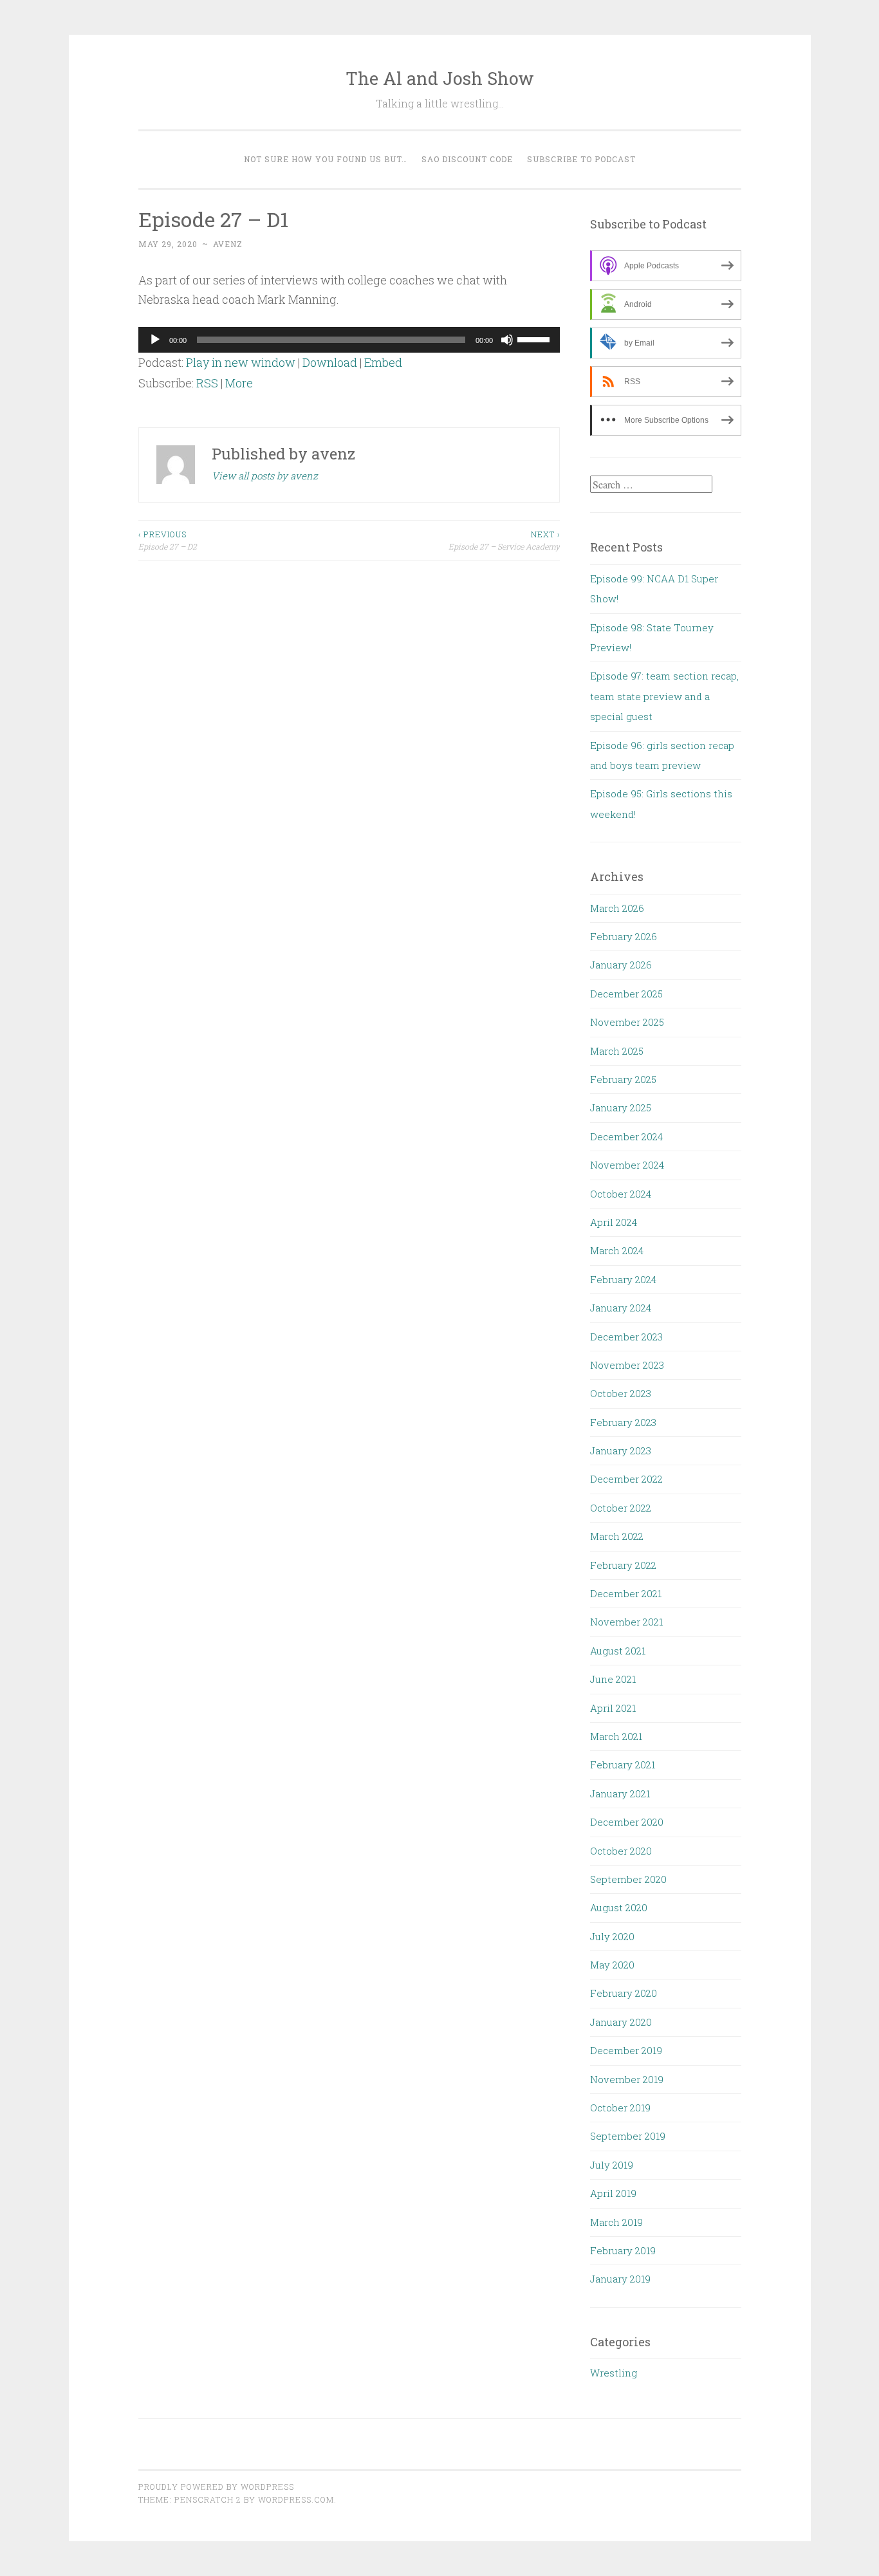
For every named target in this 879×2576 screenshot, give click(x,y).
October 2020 (621, 1851)
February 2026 (624, 936)
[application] (349, 340)
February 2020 (624, 1993)
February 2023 (623, 1422)
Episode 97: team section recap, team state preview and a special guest (664, 696)
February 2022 (623, 1565)
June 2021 (613, 1679)
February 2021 (623, 1765)
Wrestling (614, 2373)
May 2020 (612, 1965)
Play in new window (241, 362)
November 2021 (626, 1622)
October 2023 (621, 1393)
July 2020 (612, 1936)
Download (330, 362)
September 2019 (628, 2136)
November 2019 (627, 2079)
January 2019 (620, 2279)
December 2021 (626, 1593)
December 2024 (626, 1136)
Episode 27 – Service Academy (504, 540)
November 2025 (627, 1022)
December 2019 (626, 2050)
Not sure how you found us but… (326, 159)
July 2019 (612, 2165)
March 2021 (616, 1736)
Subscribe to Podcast (581, 159)
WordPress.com (296, 2499)
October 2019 (620, 2108)
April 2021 (613, 1708)
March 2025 (617, 1051)
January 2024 (621, 1308)
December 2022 (626, 1479)
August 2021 (618, 1651)
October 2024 (621, 1194)
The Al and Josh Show (440, 78)
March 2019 (616, 2222)
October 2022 (621, 1508)
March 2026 (617, 908)
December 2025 (626, 994)
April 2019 (613, 2193)
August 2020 (619, 1907)
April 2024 (614, 1222)
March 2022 (617, 1536)
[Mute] (507, 340)
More (239, 383)
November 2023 (627, 1365)
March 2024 (617, 1250)
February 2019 (623, 2250)
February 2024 (623, 1279)
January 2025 (621, 1107)
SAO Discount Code (467, 159)
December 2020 (627, 1822)
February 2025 (623, 1079)
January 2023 (621, 1450)
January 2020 (621, 2022)
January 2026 (621, 965)
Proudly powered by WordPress (216, 2487)
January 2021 (620, 1793)
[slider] (535, 338)
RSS (207, 383)
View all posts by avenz (265, 476)
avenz (228, 244)
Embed (383, 362)
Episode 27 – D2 (168, 540)
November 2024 (627, 1165)
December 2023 (626, 1337)
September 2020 (628, 1879)
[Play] (155, 340)
